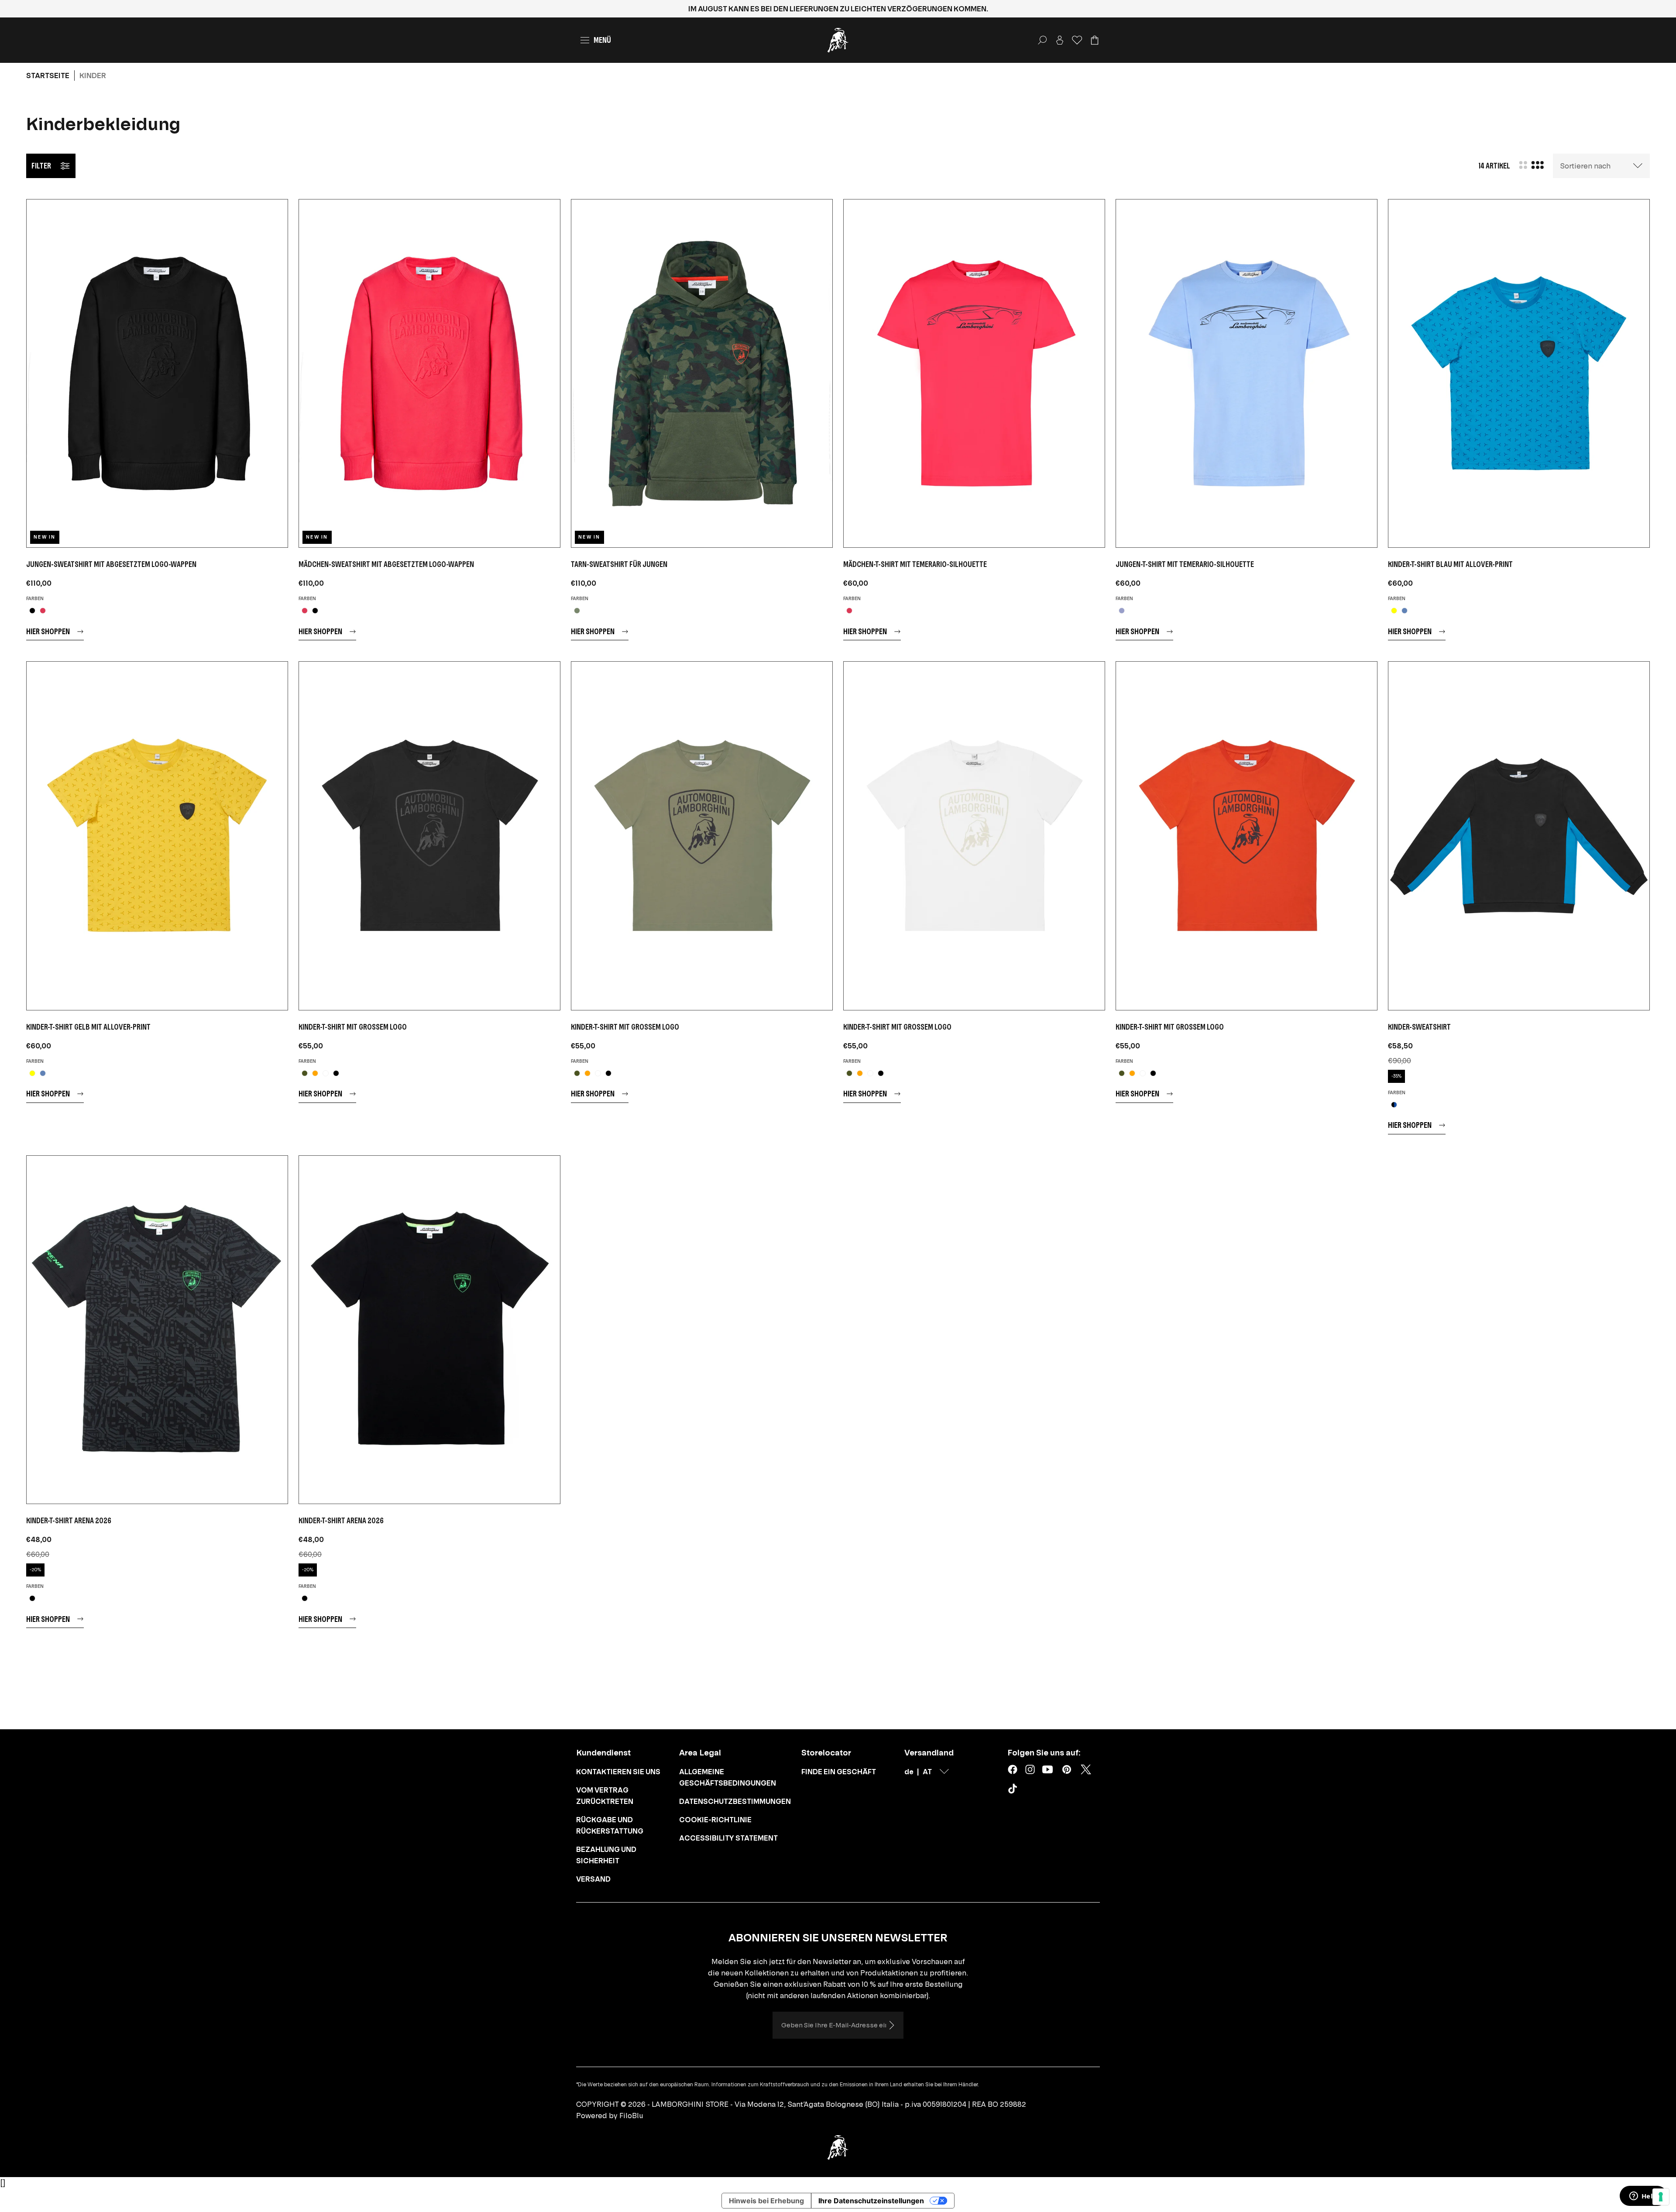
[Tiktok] (1014, 1790)
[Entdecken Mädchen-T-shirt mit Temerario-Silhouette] (974, 373)
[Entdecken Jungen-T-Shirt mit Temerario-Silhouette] (1247, 373)
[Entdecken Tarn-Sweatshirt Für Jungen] (702, 373)
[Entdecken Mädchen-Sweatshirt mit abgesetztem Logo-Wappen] (429, 373)
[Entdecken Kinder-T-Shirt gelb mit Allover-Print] (157, 836)
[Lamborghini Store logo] (838, 40)
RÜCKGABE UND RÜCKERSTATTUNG (610, 1825)
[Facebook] (1013, 1769)
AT (927, 1772)
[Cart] (1095, 40)
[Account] (1060, 40)
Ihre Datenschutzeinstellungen (871, 2201)
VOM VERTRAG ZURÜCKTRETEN (605, 1796)
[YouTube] (1047, 1769)
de (909, 1772)
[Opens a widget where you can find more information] (1643, 2197)
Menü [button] (602, 40)
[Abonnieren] (891, 2025)
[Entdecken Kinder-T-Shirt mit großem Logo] (429, 836)
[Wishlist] (1077, 40)
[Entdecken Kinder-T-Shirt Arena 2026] (157, 1330)
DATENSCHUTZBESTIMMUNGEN (735, 1801)
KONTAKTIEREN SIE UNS (618, 1772)
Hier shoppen (48, 631)
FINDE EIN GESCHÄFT (839, 1772)
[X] (1086, 1769)
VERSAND (593, 1879)
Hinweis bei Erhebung (766, 2201)
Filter (41, 166)
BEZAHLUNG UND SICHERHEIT (606, 1855)
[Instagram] (1030, 1769)
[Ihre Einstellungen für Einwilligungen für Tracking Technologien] (1661, 2197)
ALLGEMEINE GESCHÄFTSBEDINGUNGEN (728, 1777)
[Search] (1042, 40)
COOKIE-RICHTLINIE (715, 1820)
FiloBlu (631, 2116)
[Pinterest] (1067, 1769)
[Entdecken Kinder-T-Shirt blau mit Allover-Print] (1519, 373)
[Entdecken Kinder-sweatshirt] (1519, 836)
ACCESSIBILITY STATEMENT (728, 1838)
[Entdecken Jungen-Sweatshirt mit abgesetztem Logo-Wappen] (157, 373)
